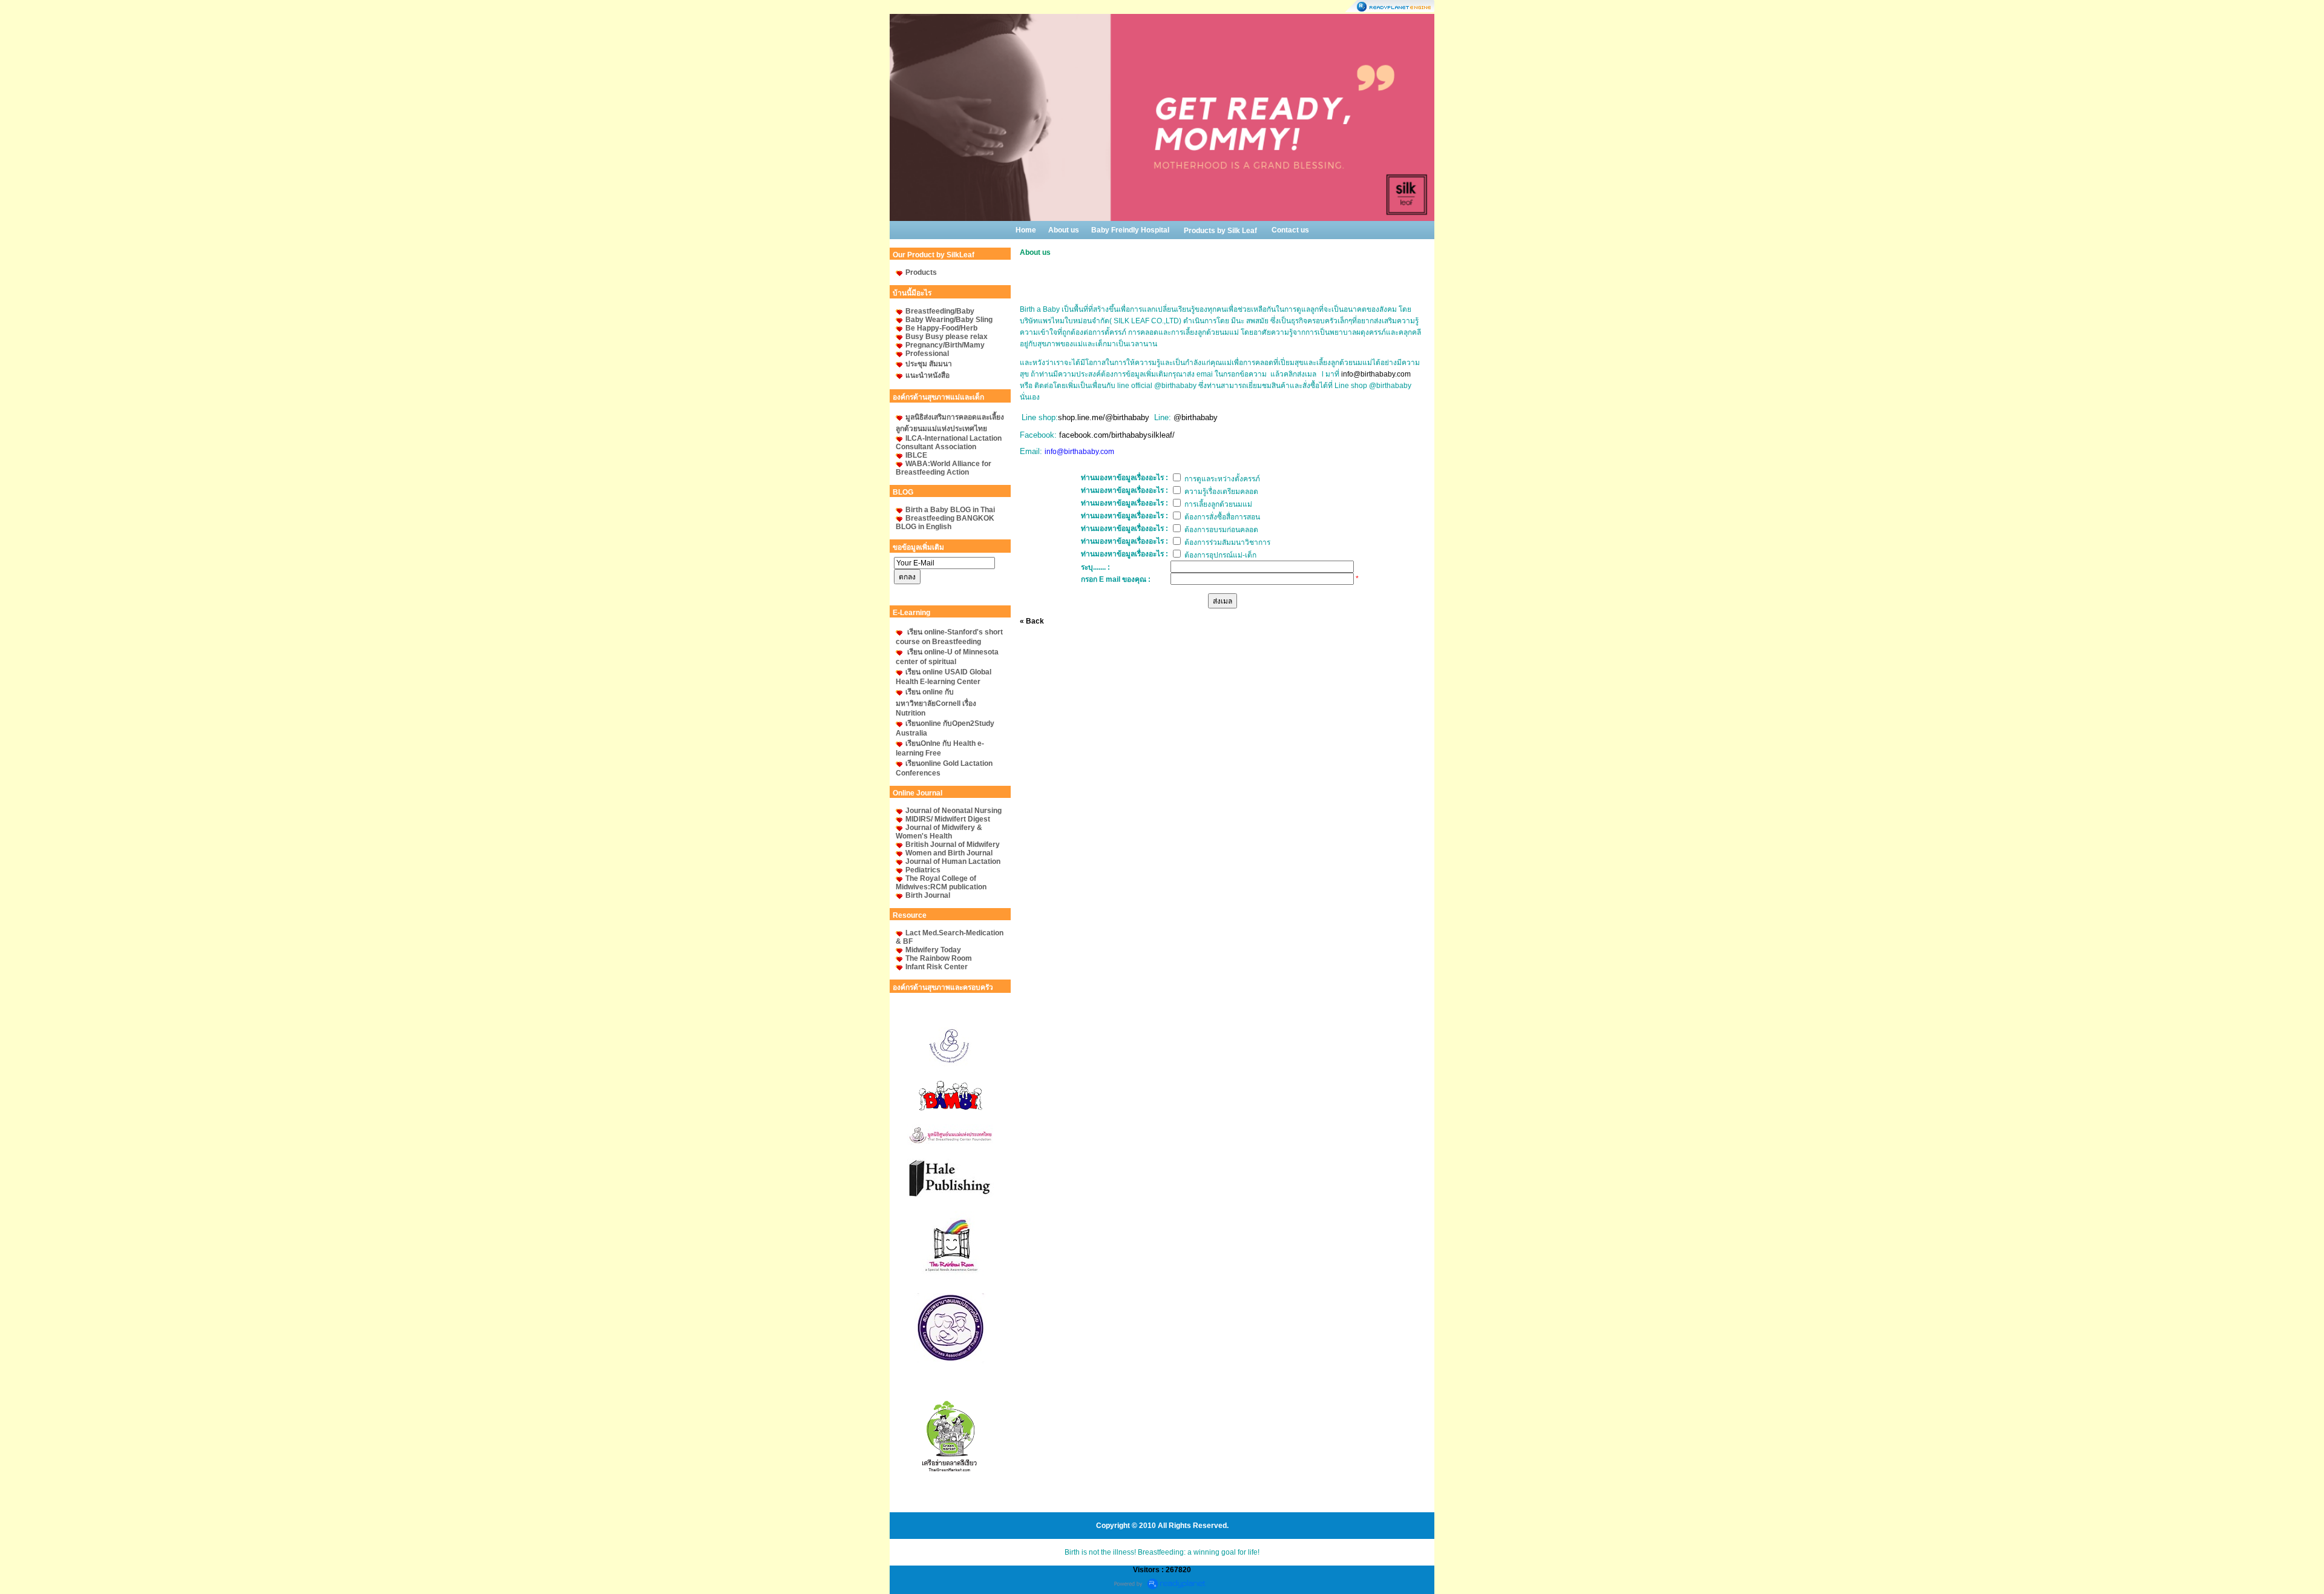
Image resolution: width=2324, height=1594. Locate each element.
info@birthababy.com (1376, 374)
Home (1026, 230)
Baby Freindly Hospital (1130, 230)
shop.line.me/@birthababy (1104, 417)
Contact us (1290, 230)
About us (1064, 230)
